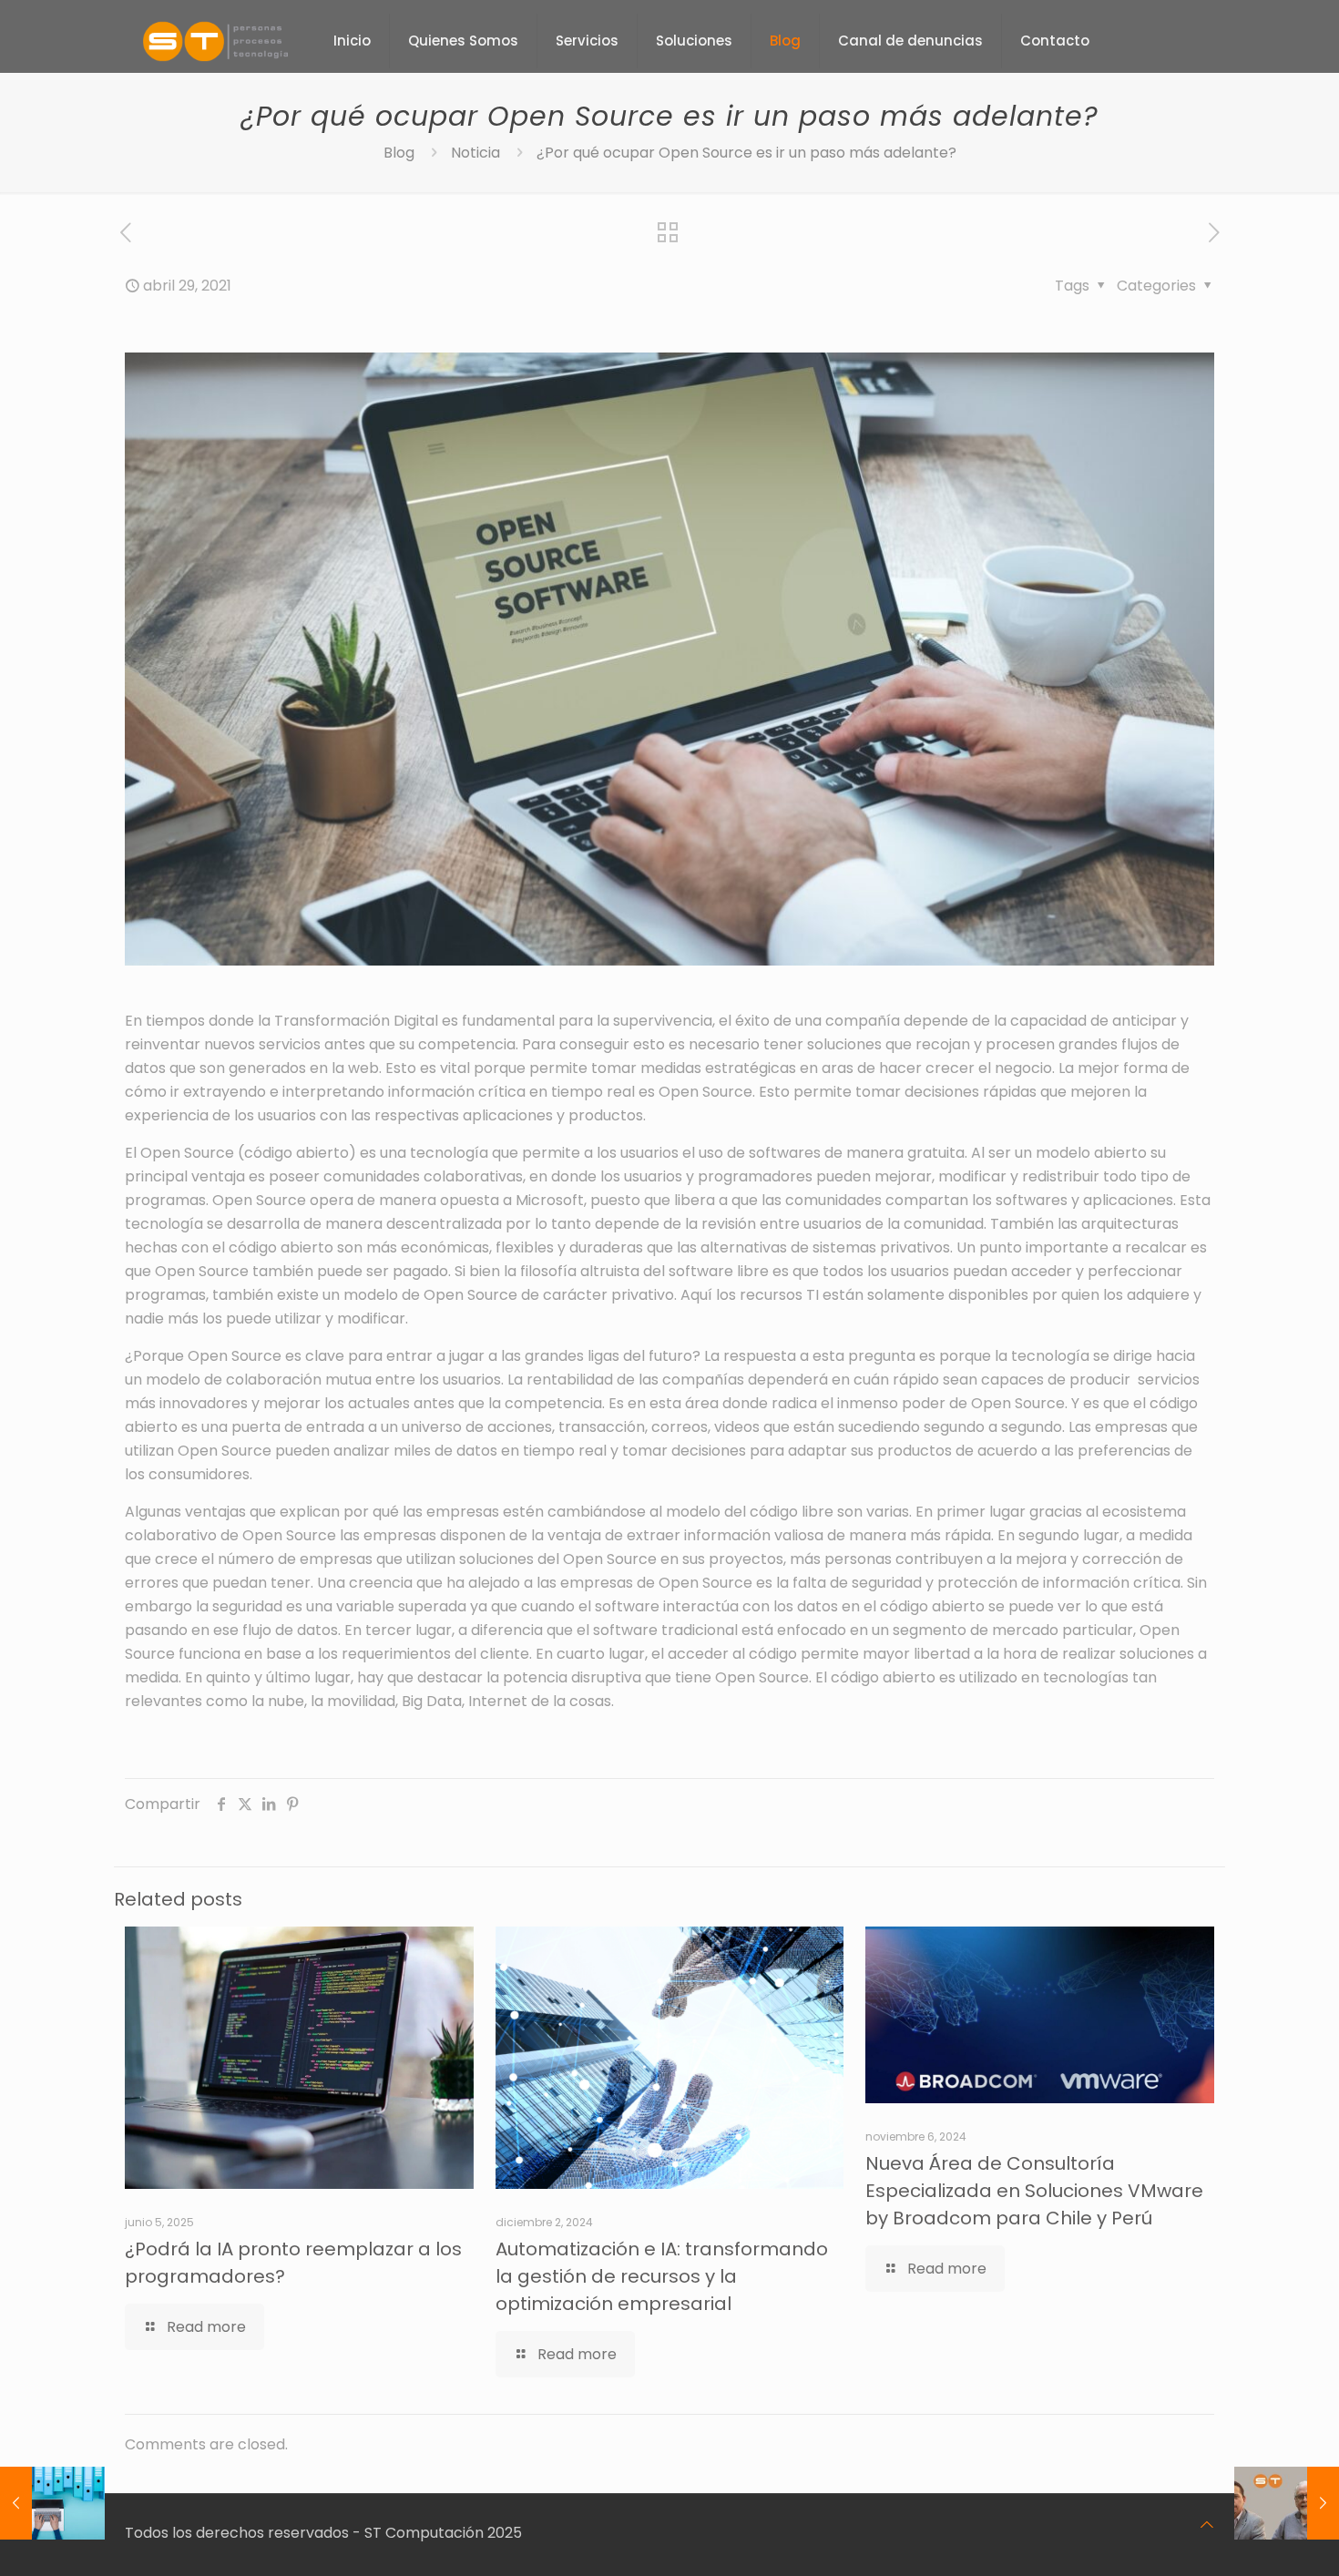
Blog (399, 153)
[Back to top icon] (1207, 2525)
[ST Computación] (215, 41)
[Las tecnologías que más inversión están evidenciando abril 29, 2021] (52, 2503)
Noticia (475, 153)
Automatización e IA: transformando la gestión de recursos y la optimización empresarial (662, 2276)
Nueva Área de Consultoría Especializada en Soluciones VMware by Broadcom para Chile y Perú (1034, 2191)
